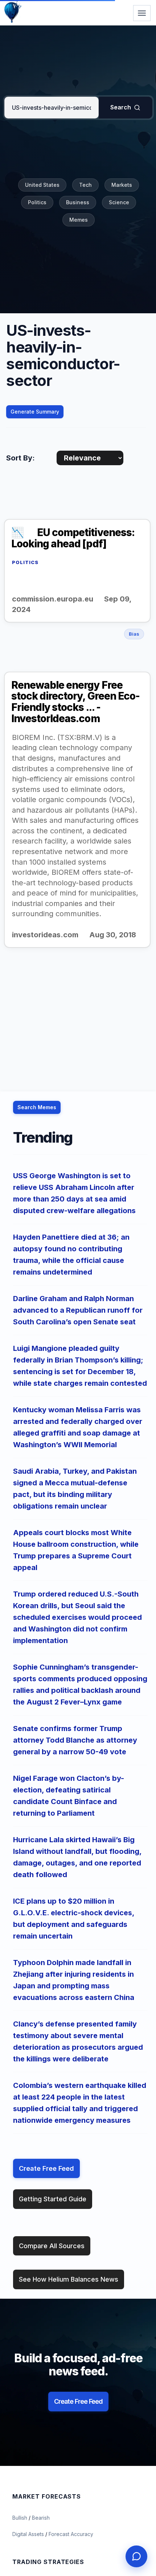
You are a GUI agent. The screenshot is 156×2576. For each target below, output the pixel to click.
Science (119, 202)
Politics (37, 202)
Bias (134, 634)
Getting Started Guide (53, 2199)
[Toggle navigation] (142, 13)
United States (42, 185)
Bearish (41, 2518)
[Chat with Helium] (136, 2556)
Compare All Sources (52, 2246)
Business (78, 202)
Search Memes (37, 1107)
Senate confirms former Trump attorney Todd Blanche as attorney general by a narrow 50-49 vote (75, 1740)
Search (121, 107)
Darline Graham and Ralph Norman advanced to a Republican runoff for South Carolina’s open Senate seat (78, 1310)
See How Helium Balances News (69, 2279)
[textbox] (52, 108)
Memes (79, 220)
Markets (122, 185)
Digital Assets (29, 2534)
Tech (85, 185)
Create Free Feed (46, 2168)
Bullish (20, 2518)
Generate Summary (35, 412)
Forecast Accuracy (71, 2534)
